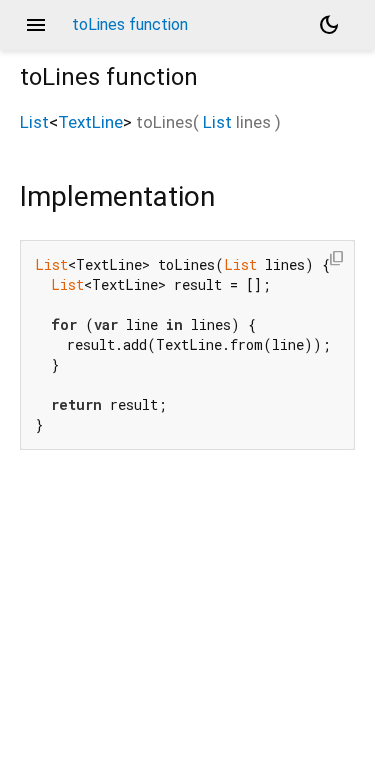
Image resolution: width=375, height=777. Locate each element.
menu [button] (36, 25)
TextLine (90, 122)
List (34, 122)
